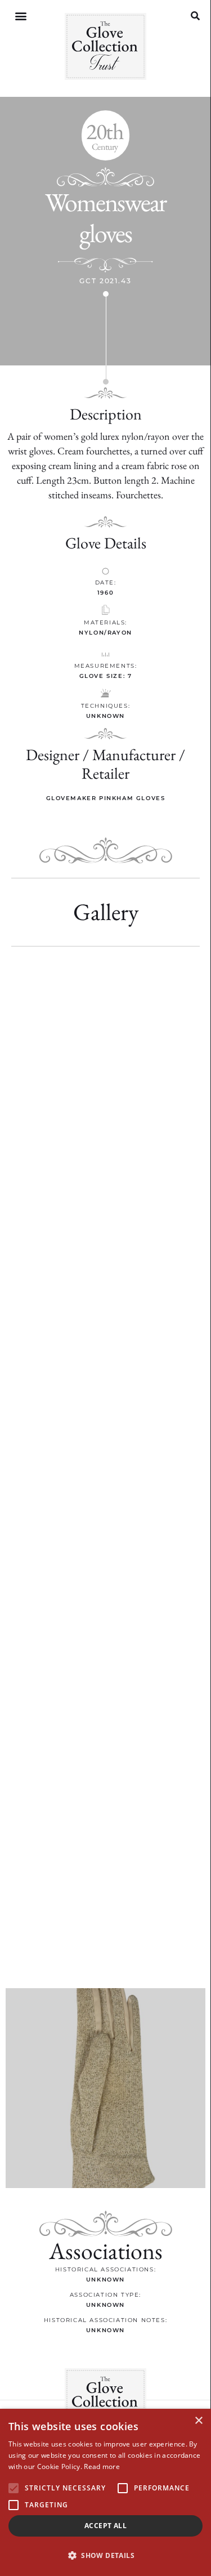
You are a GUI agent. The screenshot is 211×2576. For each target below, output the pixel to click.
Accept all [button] (105, 2526)
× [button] (198, 2421)
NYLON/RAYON (105, 633)
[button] (21, 16)
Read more (102, 2466)
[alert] (105, 2492)
